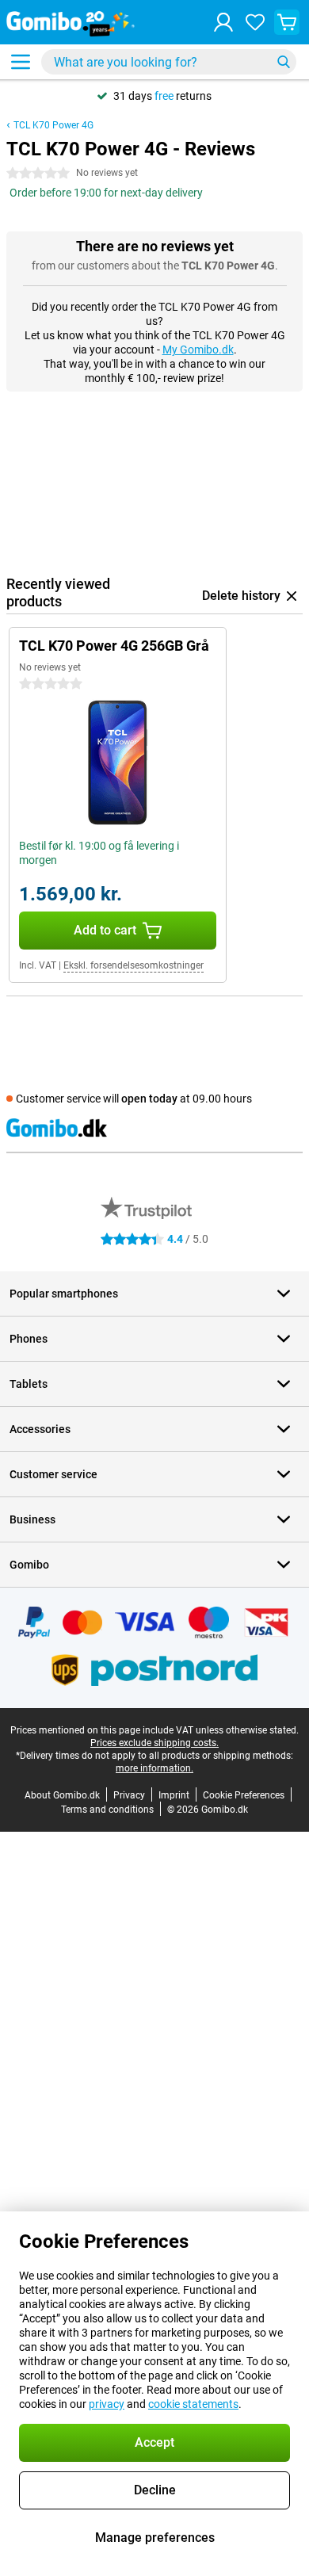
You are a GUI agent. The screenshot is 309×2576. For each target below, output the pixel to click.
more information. (154, 1768)
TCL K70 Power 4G (53, 125)
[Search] (284, 62)
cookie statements (193, 2404)
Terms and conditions (107, 1810)
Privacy (129, 1795)
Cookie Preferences (244, 1795)
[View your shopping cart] (287, 22)
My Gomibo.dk (198, 350)
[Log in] (223, 22)
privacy (107, 2404)
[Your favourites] (255, 22)
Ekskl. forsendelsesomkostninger (134, 965)
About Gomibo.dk (62, 1795)
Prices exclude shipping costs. (154, 1743)
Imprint (174, 1795)
